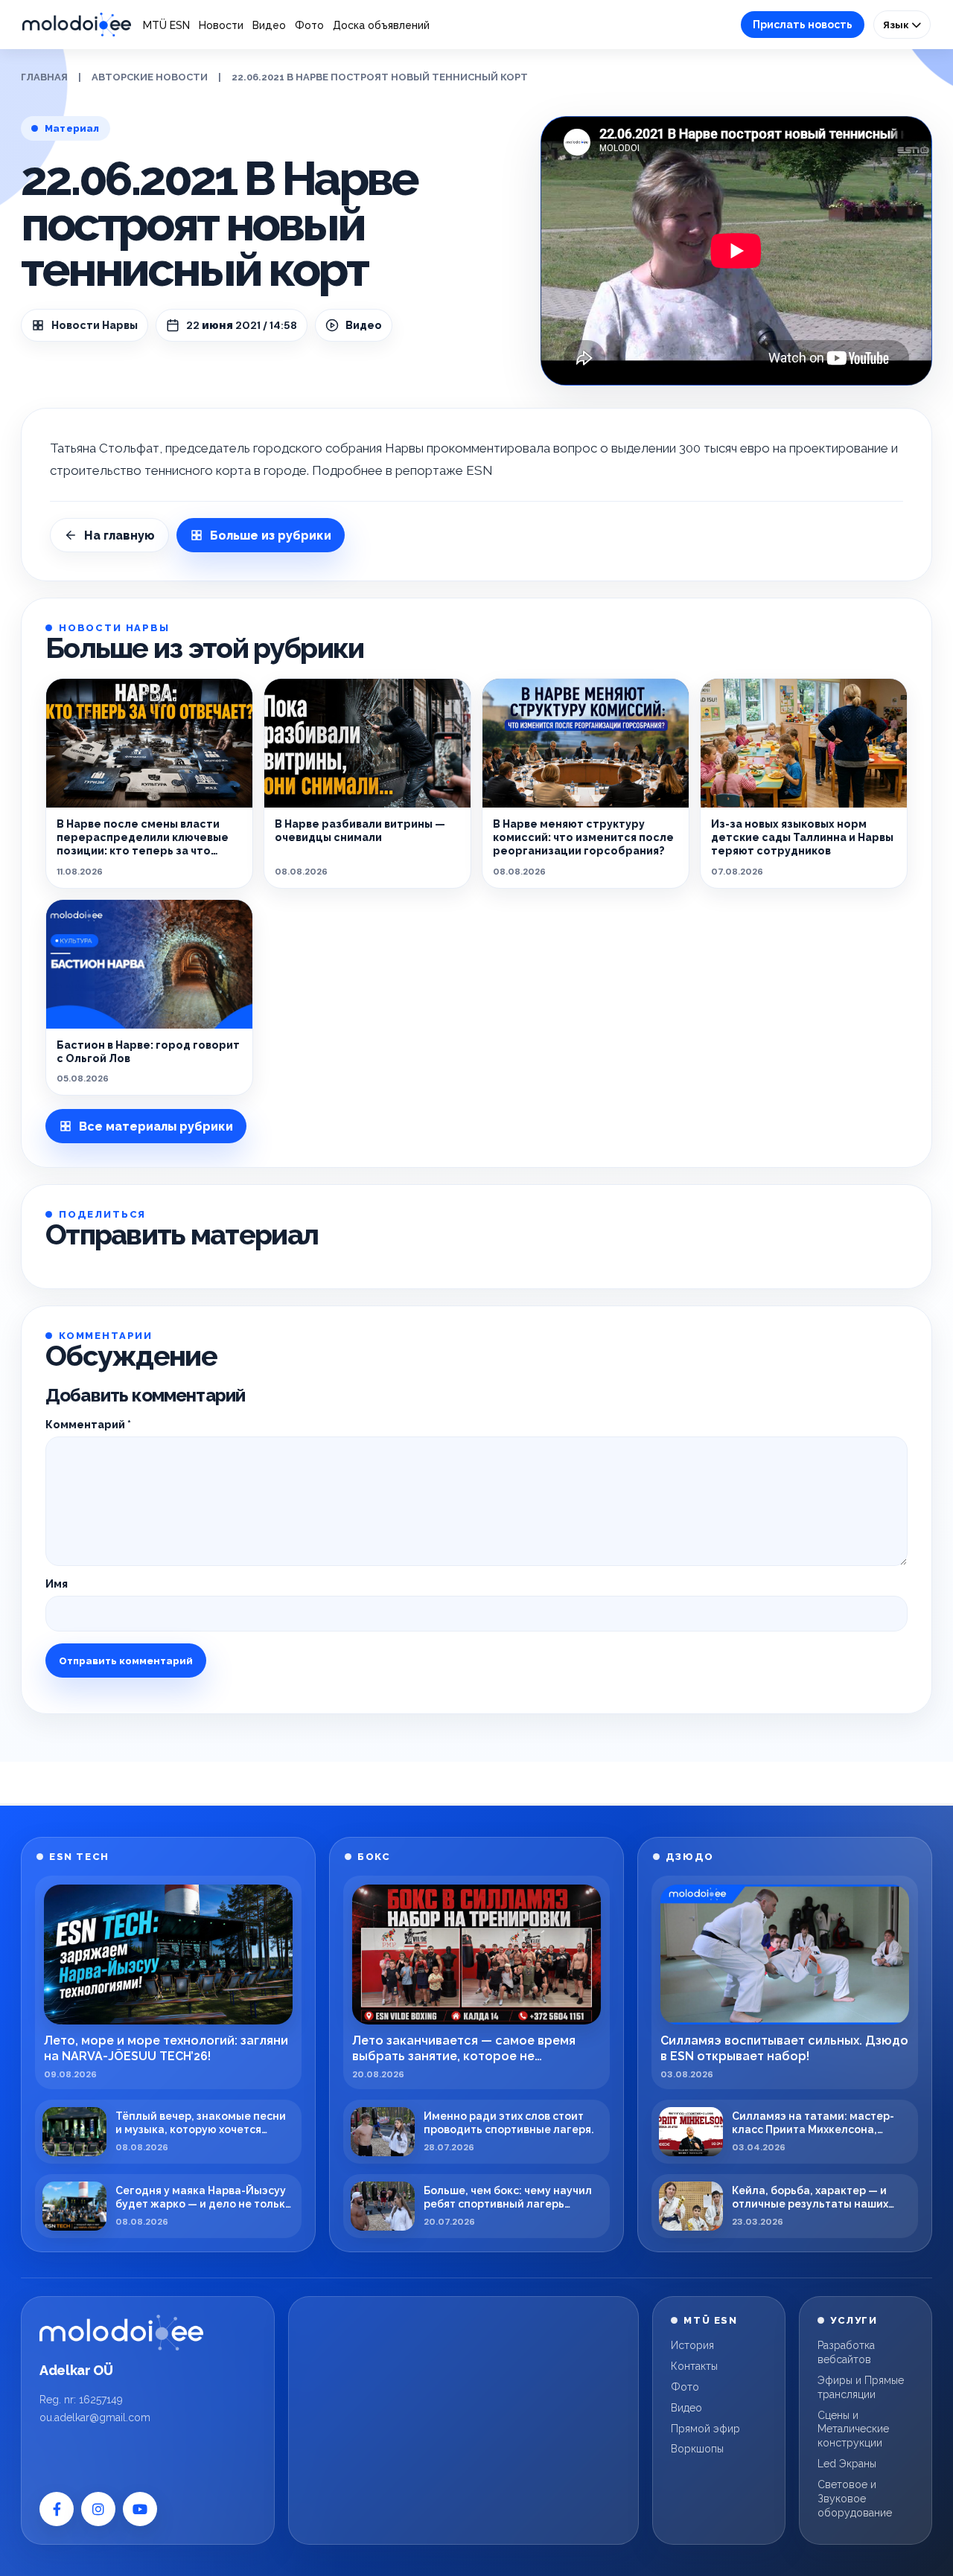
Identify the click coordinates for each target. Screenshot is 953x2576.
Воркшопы (697, 2449)
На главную (119, 536)
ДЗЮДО (690, 1857)
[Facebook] (57, 2509)
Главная (44, 77)
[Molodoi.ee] (121, 2333)
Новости (221, 25)
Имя (57, 1584)
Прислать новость (803, 25)
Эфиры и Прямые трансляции (861, 2387)
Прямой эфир (705, 2429)
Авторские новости (150, 77)
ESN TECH (79, 1857)
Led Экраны (847, 2464)
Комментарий (88, 1425)
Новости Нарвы (95, 325)
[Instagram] (98, 2509)
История (692, 2345)
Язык (897, 25)
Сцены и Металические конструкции (853, 2429)
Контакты (694, 2366)
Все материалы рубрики (156, 1126)
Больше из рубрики (271, 536)
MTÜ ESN (166, 25)
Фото (309, 25)
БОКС (374, 1857)
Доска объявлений (381, 25)
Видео (269, 25)
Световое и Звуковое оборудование (855, 2499)
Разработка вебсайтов (846, 2352)
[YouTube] (140, 2509)
